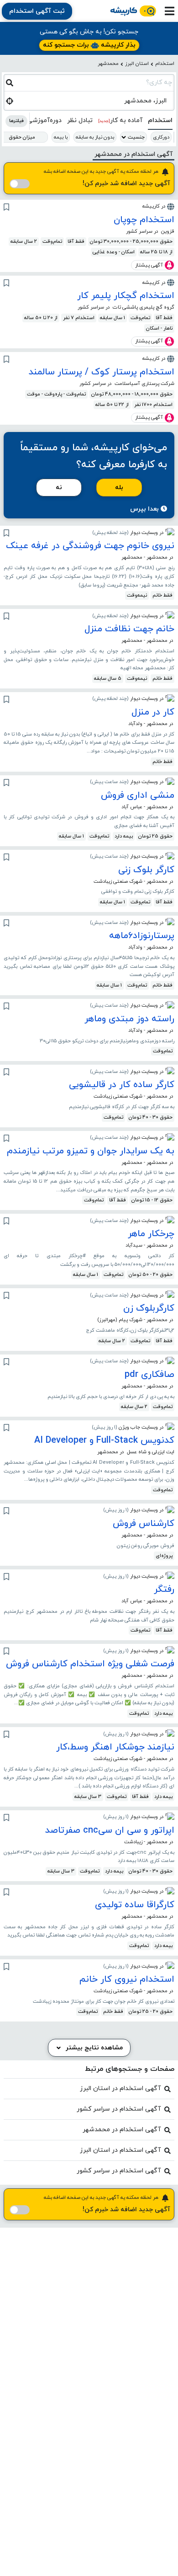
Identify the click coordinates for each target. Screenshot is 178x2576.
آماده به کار (120, 120)
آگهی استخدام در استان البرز (120, 2088)
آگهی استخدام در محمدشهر (122, 2130)
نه (59, 488)
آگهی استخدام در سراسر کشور (119, 2109)
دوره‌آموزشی (44, 120)
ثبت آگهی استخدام (37, 11)
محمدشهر (108, 64)
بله (119, 488)
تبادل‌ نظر (80, 120)
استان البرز (137, 64)
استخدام (165, 64)
